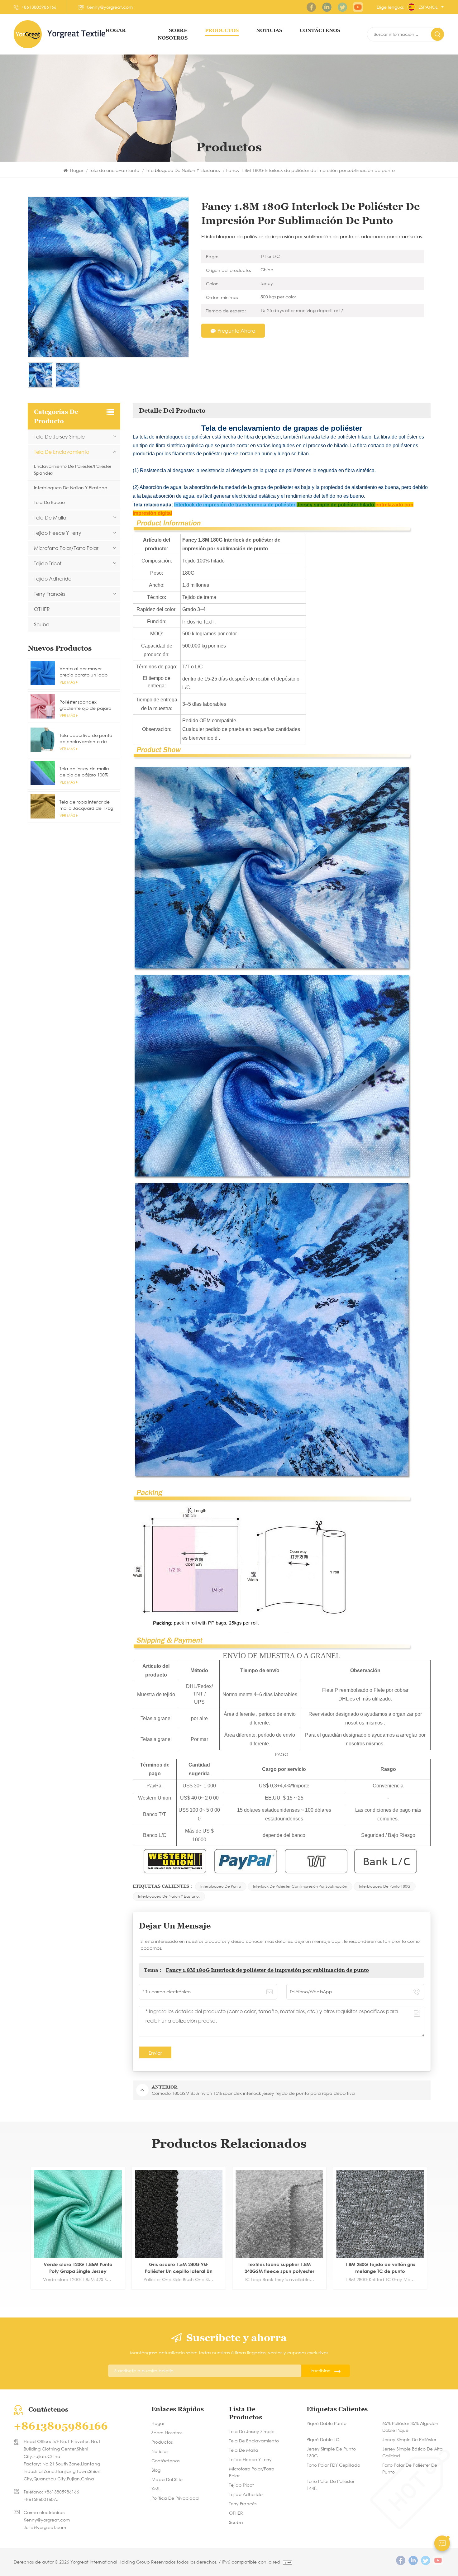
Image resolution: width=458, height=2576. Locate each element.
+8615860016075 (41, 2499)
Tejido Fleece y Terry (58, 533)
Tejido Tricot (48, 563)
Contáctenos (165, 2461)
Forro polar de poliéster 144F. (330, 2485)
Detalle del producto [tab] (172, 410)
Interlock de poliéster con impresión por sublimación (300, 1886)
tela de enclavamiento (115, 170)
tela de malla (50, 517)
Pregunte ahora (236, 331)
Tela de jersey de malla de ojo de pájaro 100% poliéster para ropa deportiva (84, 772)
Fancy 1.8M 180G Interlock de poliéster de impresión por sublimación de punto (267, 1970)
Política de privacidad (175, 2498)
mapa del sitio (167, 2479)
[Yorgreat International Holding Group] (28, 34)
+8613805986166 (39, 7)
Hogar (116, 30)
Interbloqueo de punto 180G (385, 1886)
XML (156, 2489)
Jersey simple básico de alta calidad (413, 2452)
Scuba (42, 624)
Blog (156, 2470)
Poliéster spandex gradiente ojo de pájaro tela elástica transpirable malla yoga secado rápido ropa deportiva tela (86, 705)
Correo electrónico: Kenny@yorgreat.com (47, 2516)
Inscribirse (321, 2371)
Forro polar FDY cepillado (333, 2465)
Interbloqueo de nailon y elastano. (169, 1896)
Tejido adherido (53, 579)
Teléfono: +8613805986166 (51, 2492)
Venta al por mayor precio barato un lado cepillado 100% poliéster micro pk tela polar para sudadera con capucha (86, 672)
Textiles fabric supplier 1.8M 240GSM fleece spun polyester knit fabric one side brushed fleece (85, 2268)
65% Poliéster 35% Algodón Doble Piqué (410, 2427)
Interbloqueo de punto (221, 1886)
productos (222, 30)
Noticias (269, 30)
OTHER (42, 609)
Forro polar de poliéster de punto (410, 2468)
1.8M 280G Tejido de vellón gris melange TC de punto (186, 2268)
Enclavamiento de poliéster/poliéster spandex (73, 470)
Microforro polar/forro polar (66, 548)
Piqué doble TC (323, 2439)
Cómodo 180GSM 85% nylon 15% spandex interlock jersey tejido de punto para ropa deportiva (388, 2268)
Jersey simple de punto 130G (331, 2452)
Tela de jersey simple (59, 436)
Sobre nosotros (167, 2433)
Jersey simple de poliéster (409, 2439)
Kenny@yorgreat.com (110, 7)
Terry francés (50, 594)
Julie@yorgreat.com (45, 2527)
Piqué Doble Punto (327, 2423)
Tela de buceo (49, 502)
